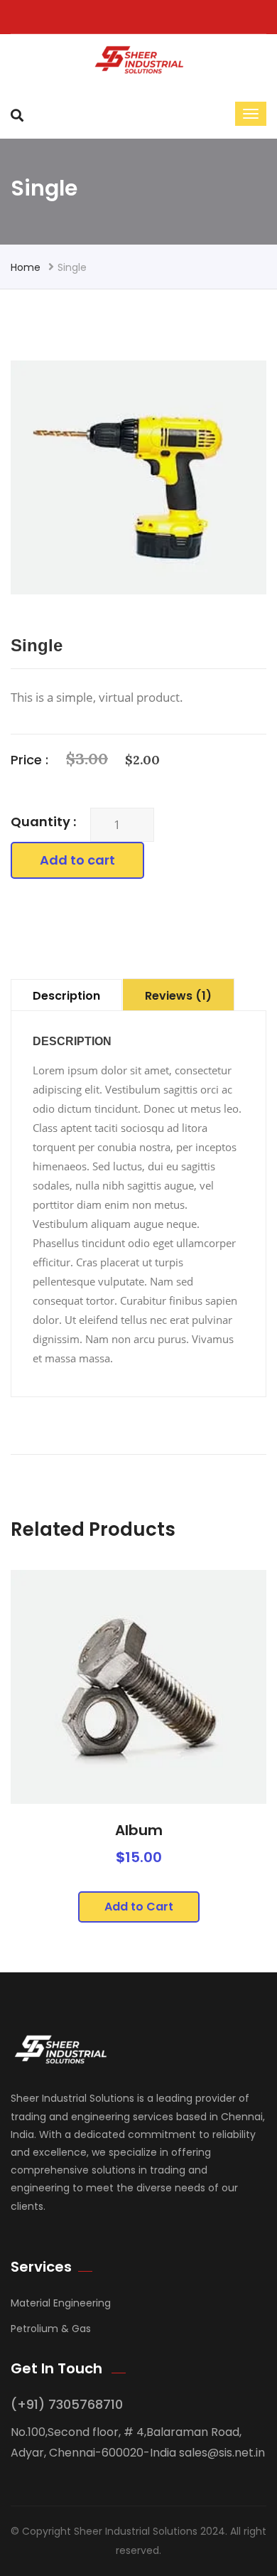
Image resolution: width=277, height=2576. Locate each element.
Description (66, 996)
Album (139, 1830)
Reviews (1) (178, 996)
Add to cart (77, 860)
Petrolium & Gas (51, 2329)
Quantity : (43, 822)
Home (26, 267)
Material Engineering (61, 2303)
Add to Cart (139, 1907)
